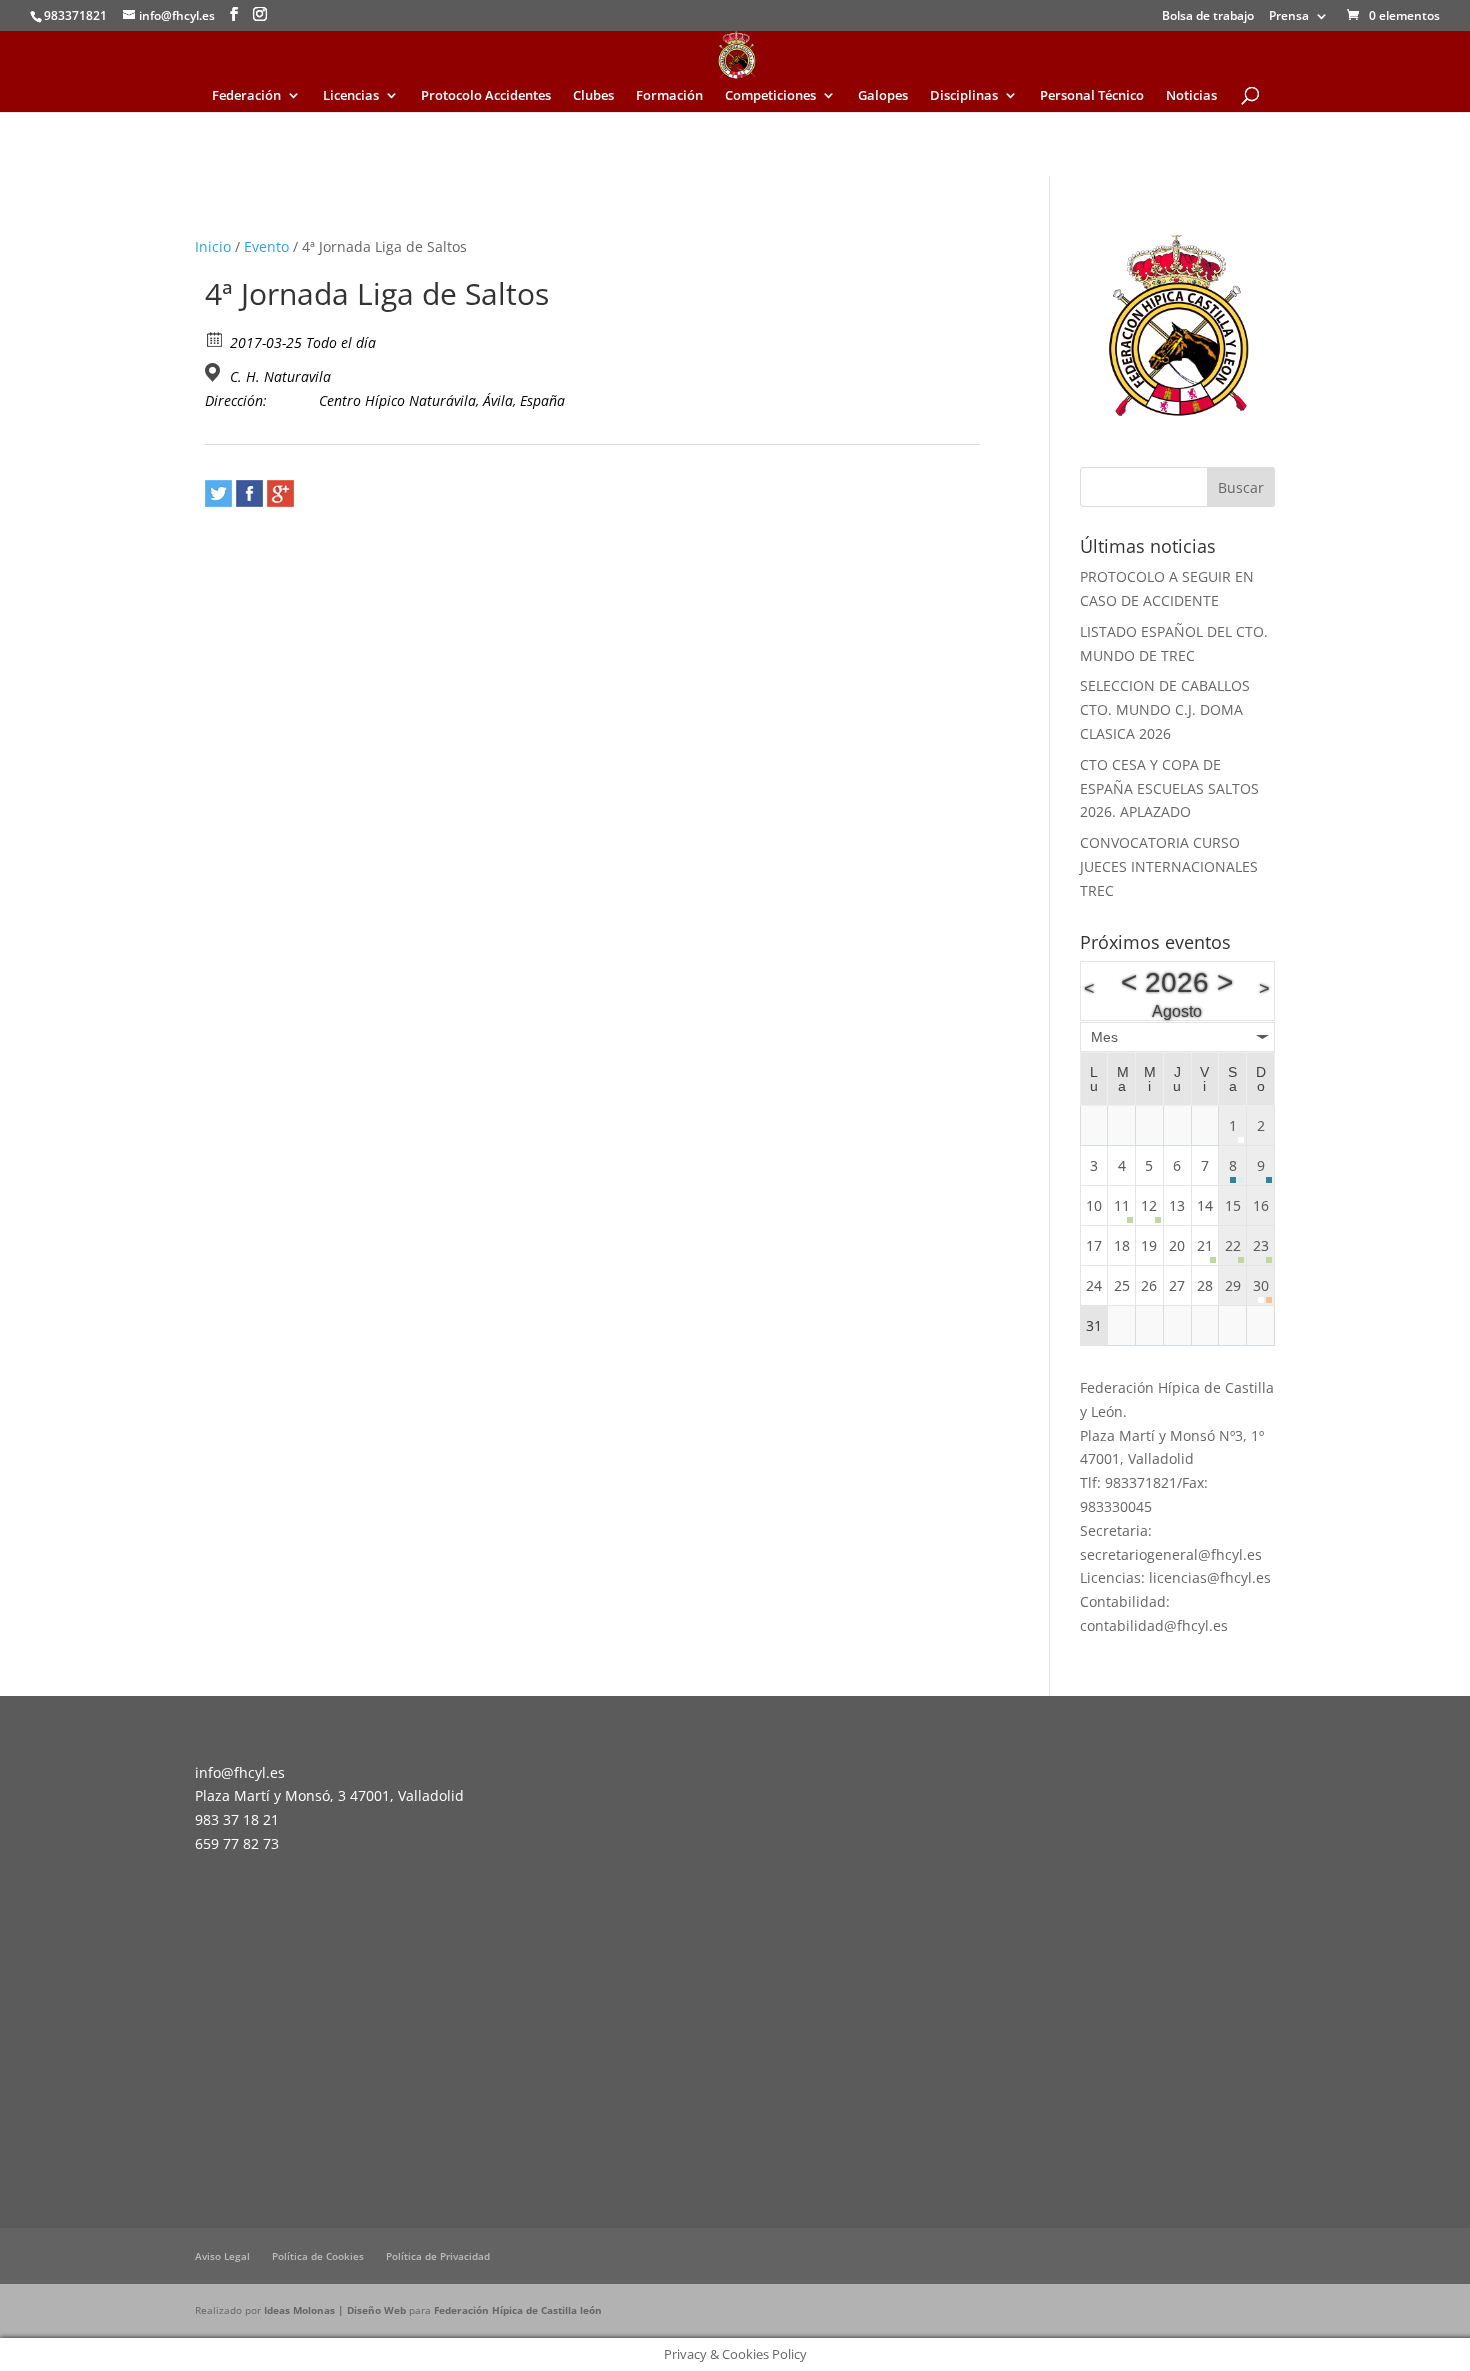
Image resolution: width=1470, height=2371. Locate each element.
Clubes (593, 96)
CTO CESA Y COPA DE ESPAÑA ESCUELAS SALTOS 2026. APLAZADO (1169, 788)
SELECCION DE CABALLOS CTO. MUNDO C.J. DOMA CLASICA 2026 (1165, 709)
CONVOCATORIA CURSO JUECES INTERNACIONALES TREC (1169, 866)
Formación (669, 96)
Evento (266, 246)
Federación (246, 96)
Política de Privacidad (438, 2256)
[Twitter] (218, 493)
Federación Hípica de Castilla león (518, 2310)
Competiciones (770, 96)
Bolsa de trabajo (1208, 17)
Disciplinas (964, 96)
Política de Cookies (318, 2256)
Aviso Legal (222, 2256)
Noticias (1191, 96)
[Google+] (280, 493)
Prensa (1289, 17)
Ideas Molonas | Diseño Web (336, 2310)
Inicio (213, 246)
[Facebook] (249, 493)
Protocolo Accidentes (486, 96)
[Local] (215, 372)
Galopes (883, 96)
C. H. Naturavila (280, 377)
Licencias (351, 96)
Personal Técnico (1092, 96)
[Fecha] (215, 338)
